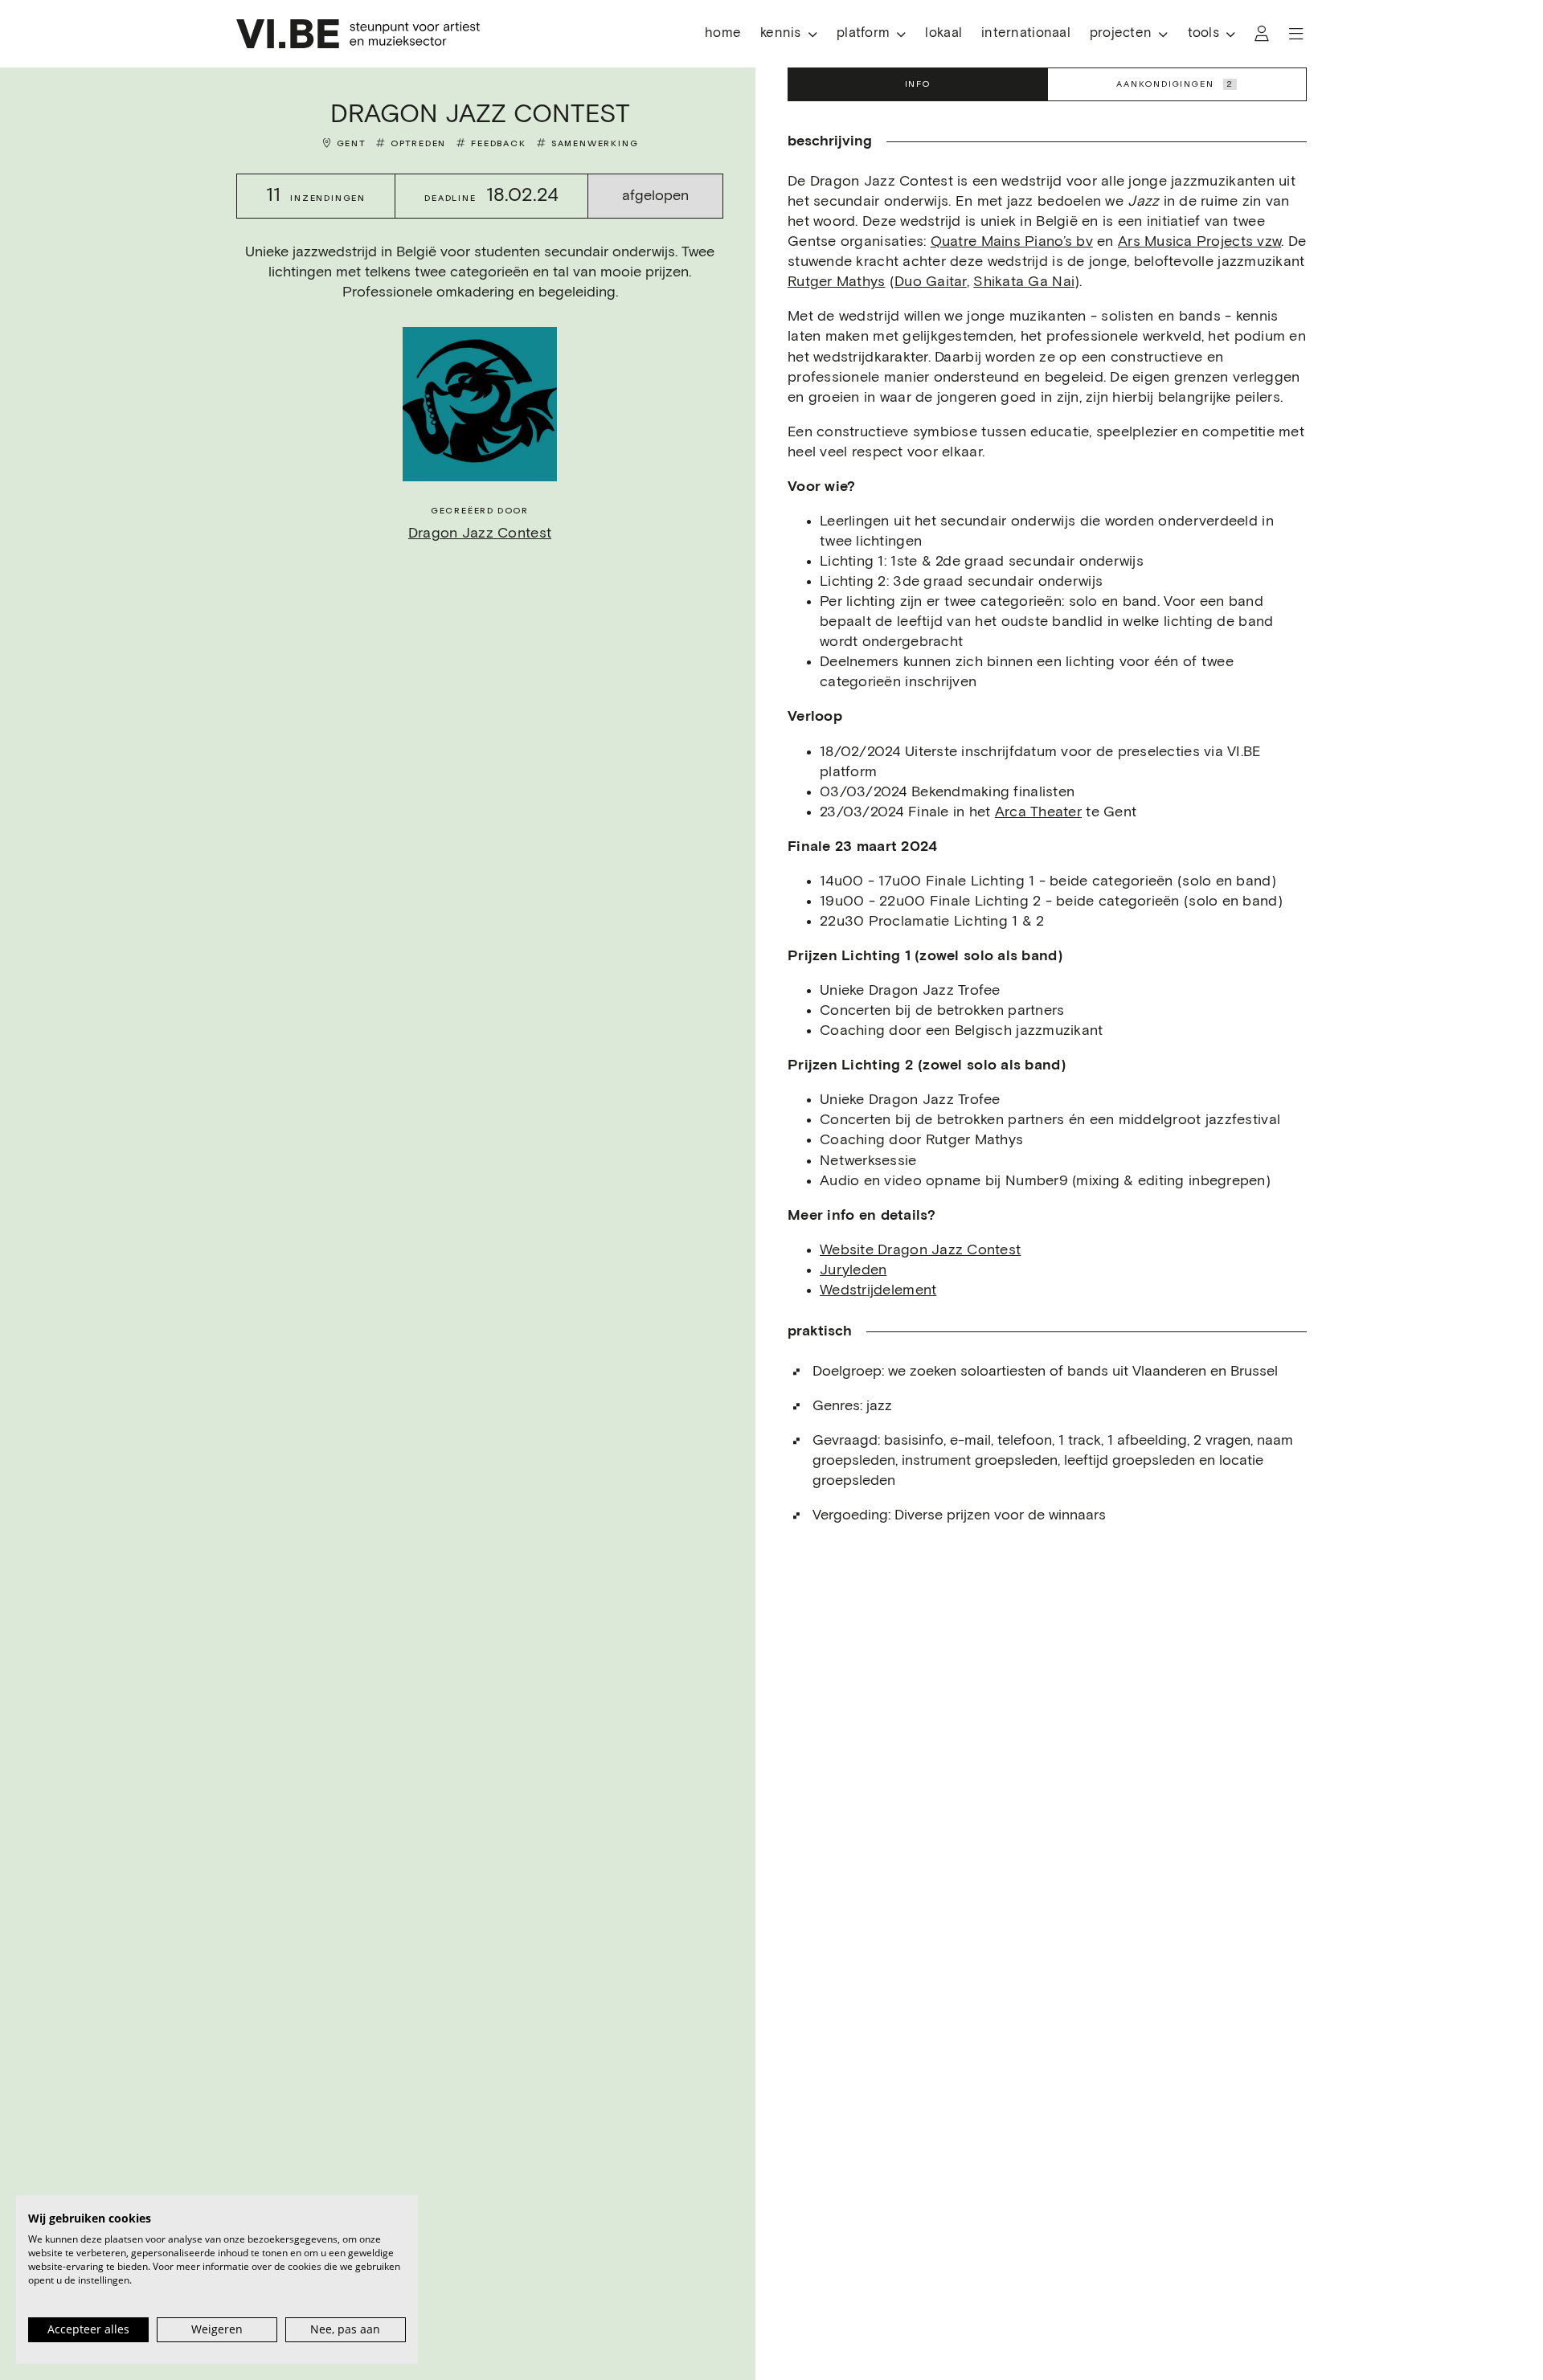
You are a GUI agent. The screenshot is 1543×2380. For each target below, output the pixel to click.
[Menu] (1296, 34)
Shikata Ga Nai (1024, 282)
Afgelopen (655, 196)
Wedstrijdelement (878, 1290)
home (723, 33)
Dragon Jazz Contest (480, 534)
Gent (351, 143)
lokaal (943, 33)
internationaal (1026, 33)
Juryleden (853, 1270)
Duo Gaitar (931, 282)
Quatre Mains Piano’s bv (1012, 242)
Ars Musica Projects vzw (1199, 242)
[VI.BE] (358, 34)
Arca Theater (1038, 812)
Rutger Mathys (837, 282)
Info (918, 84)
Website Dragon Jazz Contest (920, 1250)
